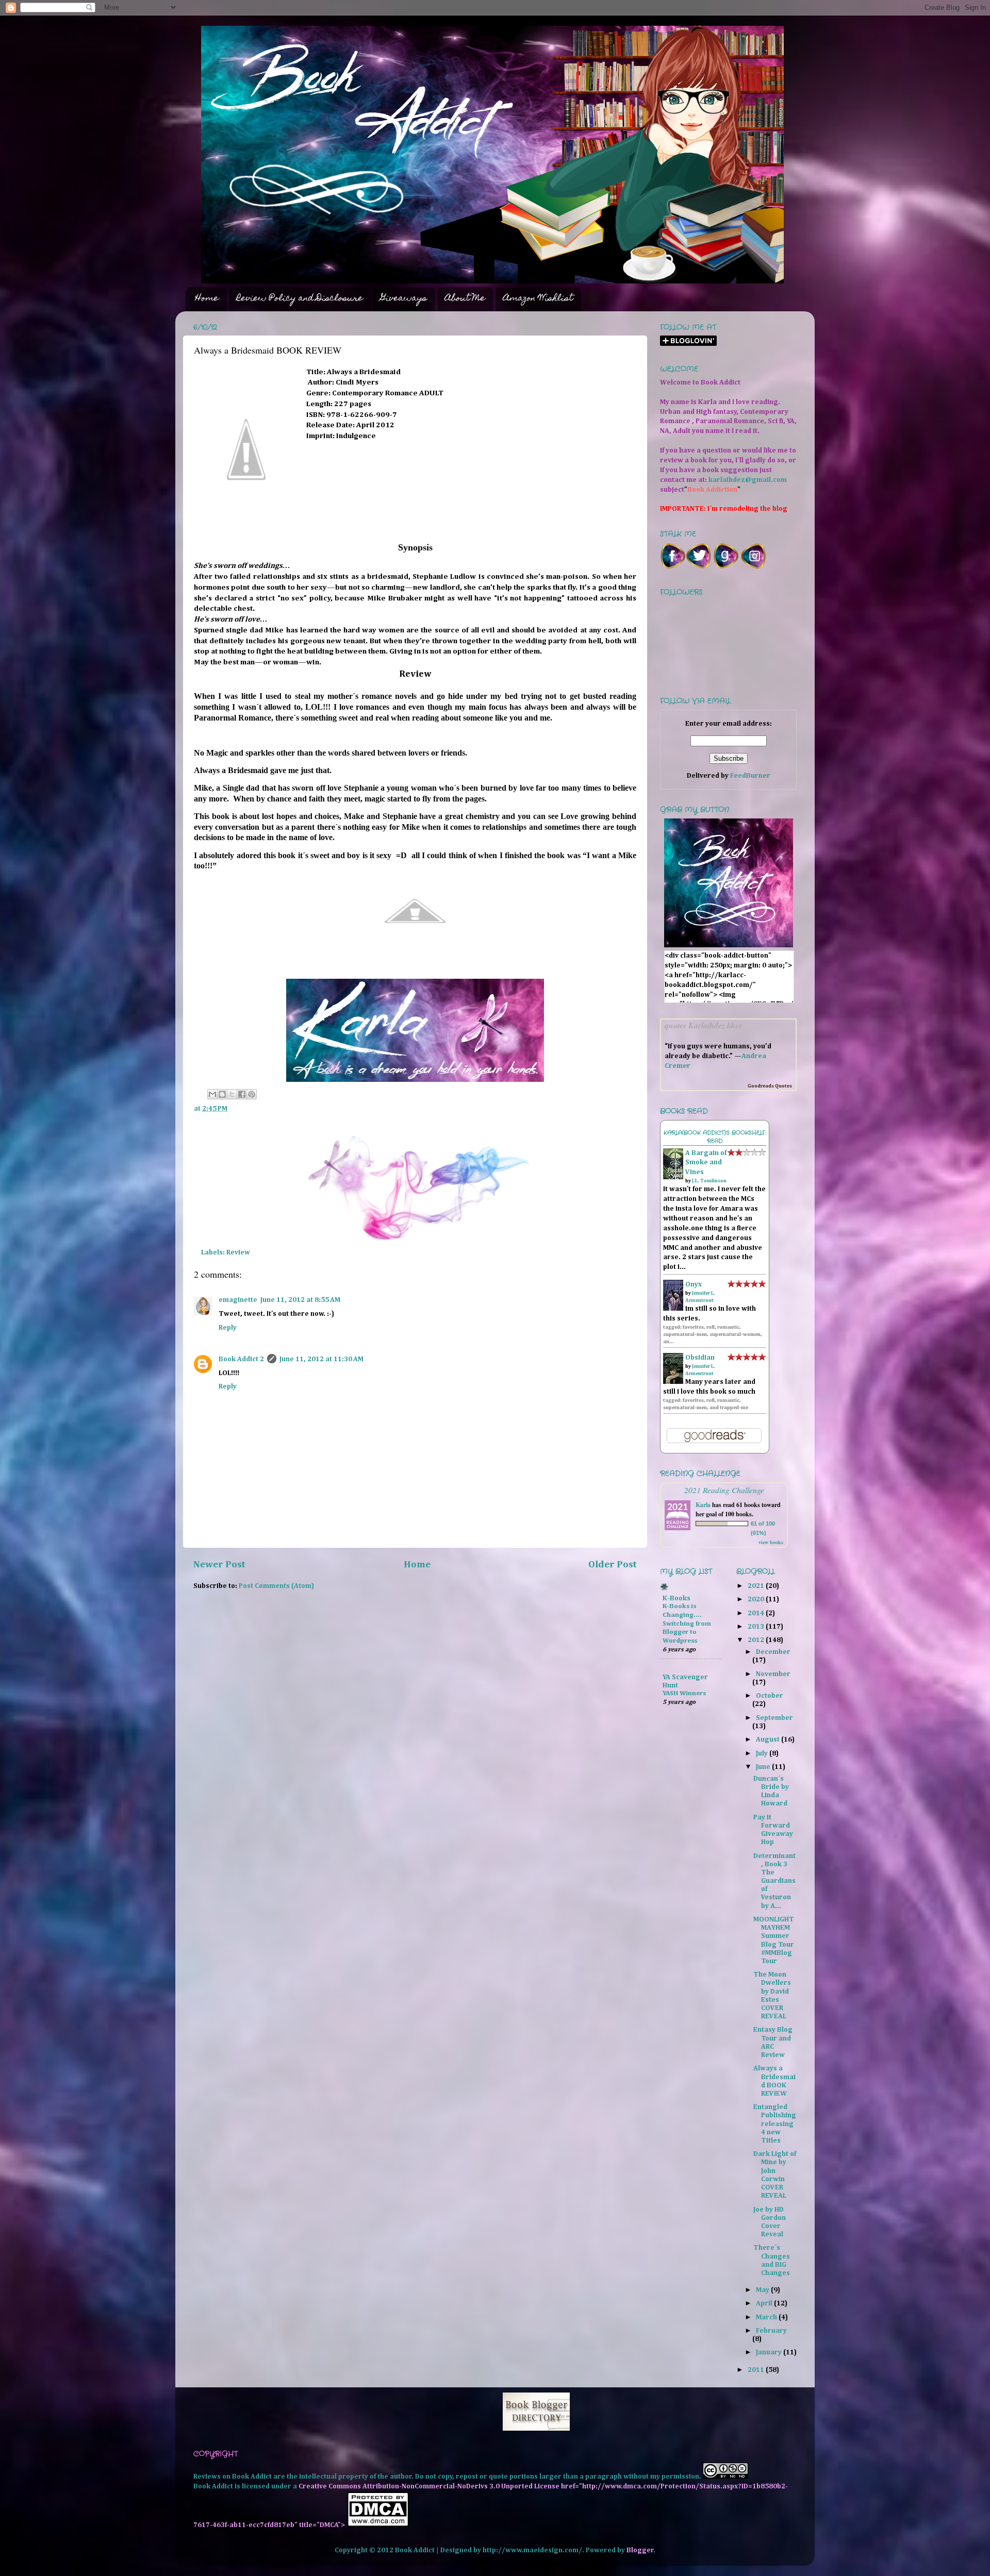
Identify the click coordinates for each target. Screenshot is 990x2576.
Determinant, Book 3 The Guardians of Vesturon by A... (774, 1881)
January (770, 2352)
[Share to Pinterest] (252, 1094)
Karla (703, 1505)
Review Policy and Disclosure (300, 299)
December (773, 1652)
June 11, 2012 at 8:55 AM (300, 1300)
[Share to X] (232, 1094)
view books (771, 1542)
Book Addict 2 (241, 1359)
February (771, 2331)
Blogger (640, 2550)
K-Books (676, 1598)
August (769, 1739)
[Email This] (212, 1094)
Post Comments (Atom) (276, 1586)
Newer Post (219, 1565)
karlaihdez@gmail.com (748, 480)
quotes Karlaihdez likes (703, 1025)
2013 (757, 1627)
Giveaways (404, 299)
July (763, 1753)
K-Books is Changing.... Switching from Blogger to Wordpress (687, 1624)
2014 (757, 1613)
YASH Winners (684, 1693)
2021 (757, 1586)
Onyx (694, 1284)
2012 (757, 1640)
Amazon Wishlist (538, 299)
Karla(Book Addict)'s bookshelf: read (715, 1137)
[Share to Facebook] (242, 1094)
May (763, 2290)
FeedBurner (750, 776)
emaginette (238, 1300)
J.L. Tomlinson (709, 1181)
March (767, 2317)
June (764, 1767)
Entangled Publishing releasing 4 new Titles (775, 2124)
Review (238, 1252)
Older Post (613, 1565)
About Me (465, 299)
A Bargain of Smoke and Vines (706, 1163)
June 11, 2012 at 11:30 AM (321, 1359)
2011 (757, 2370)
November (773, 1674)
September (774, 1718)
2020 (757, 1599)
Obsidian (700, 1358)
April (765, 2303)
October (770, 1696)
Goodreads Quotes (770, 1086)
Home (207, 299)
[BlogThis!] (222, 1094)
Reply (228, 1328)
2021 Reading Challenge (724, 1490)
